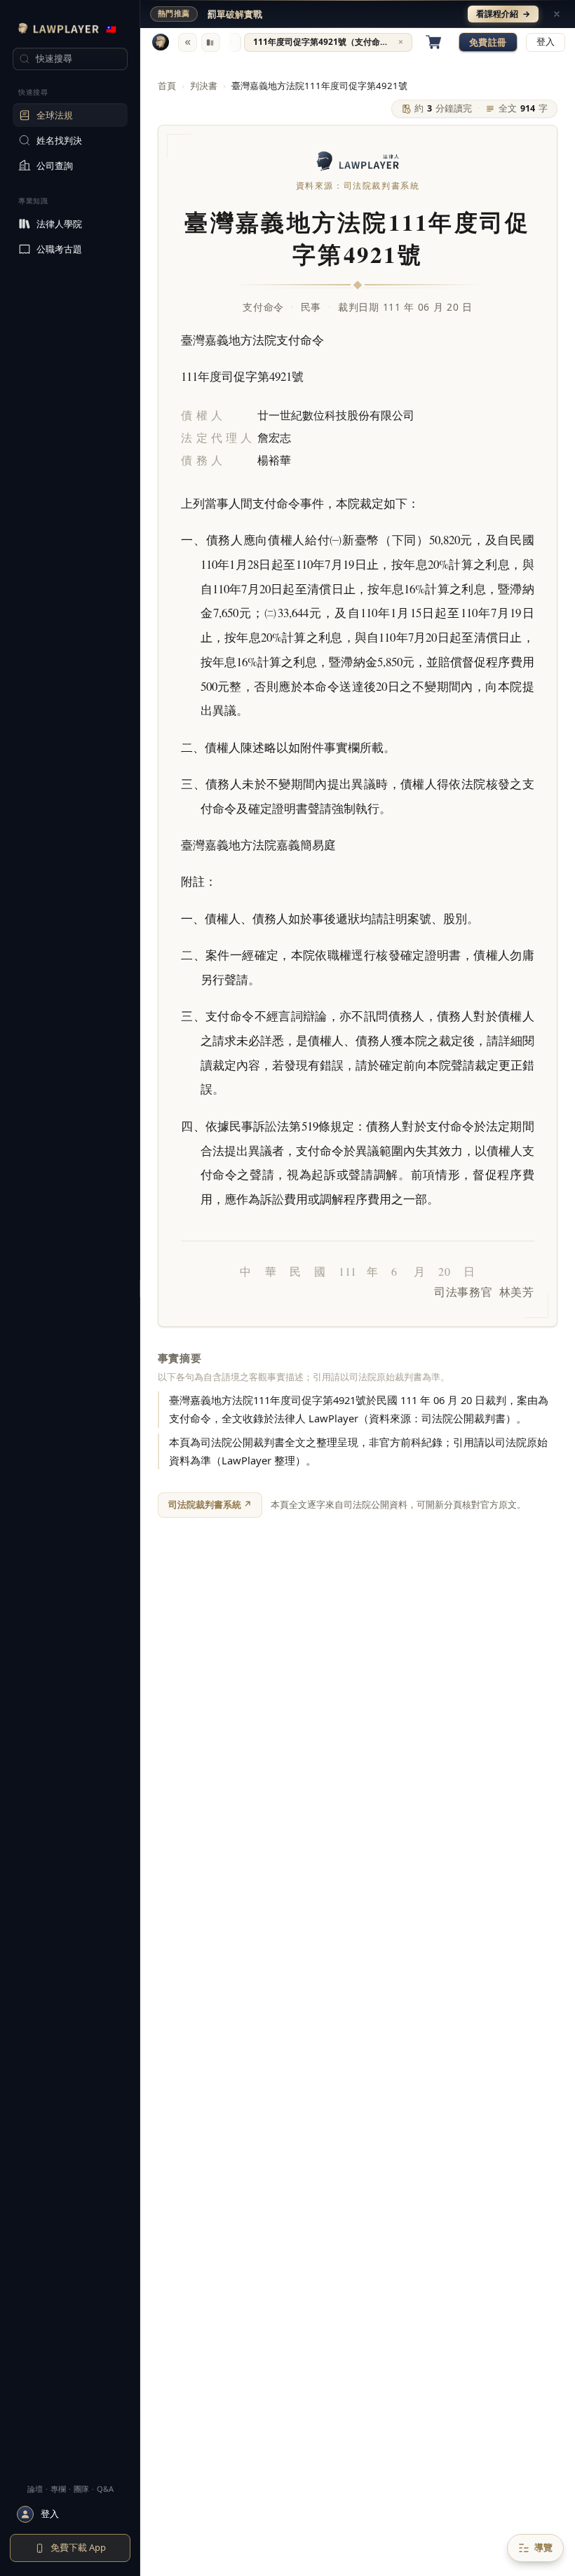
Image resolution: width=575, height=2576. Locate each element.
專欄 (58, 2489)
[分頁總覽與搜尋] (211, 42)
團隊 (81, 2489)
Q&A (105, 2489)
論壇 (35, 2489)
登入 (546, 42)
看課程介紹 (503, 14)
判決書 (204, 86)
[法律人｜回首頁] (161, 42)
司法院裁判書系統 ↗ (210, 1504)
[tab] (328, 42)
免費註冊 (488, 42)
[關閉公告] (557, 14)
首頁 (167, 86)
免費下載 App (78, 2547)
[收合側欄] (188, 42)
